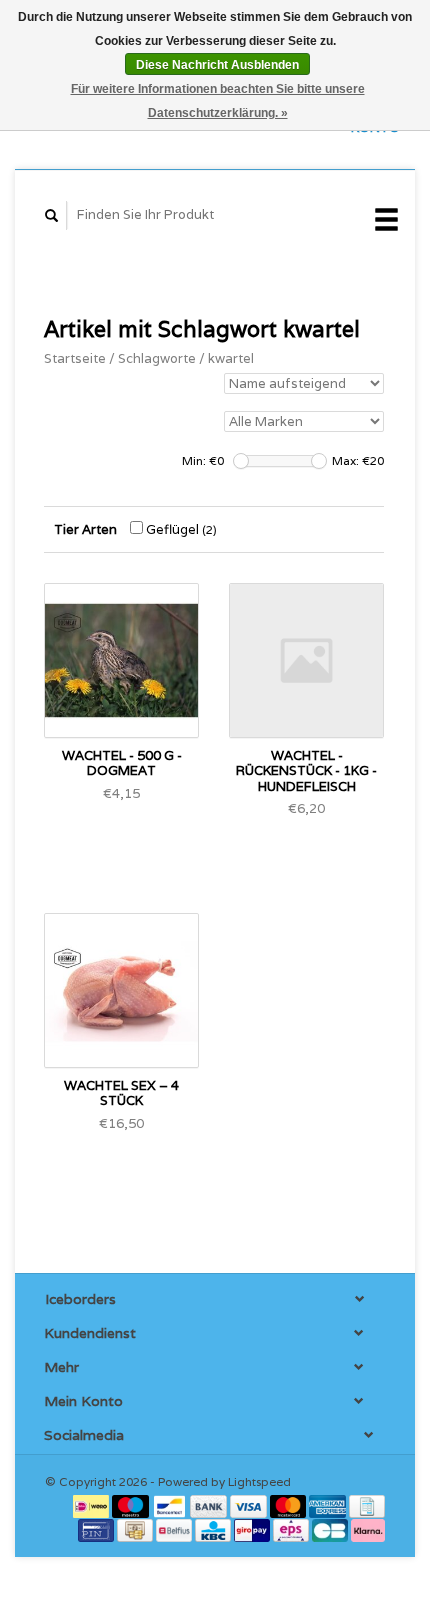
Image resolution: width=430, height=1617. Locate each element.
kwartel (231, 358)
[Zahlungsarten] (92, 1505)
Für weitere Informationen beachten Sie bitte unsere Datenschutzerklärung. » (218, 101)
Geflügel (180, 529)
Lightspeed (259, 1481)
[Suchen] (52, 215)
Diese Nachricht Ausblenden (217, 65)
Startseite (75, 358)
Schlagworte (157, 358)
